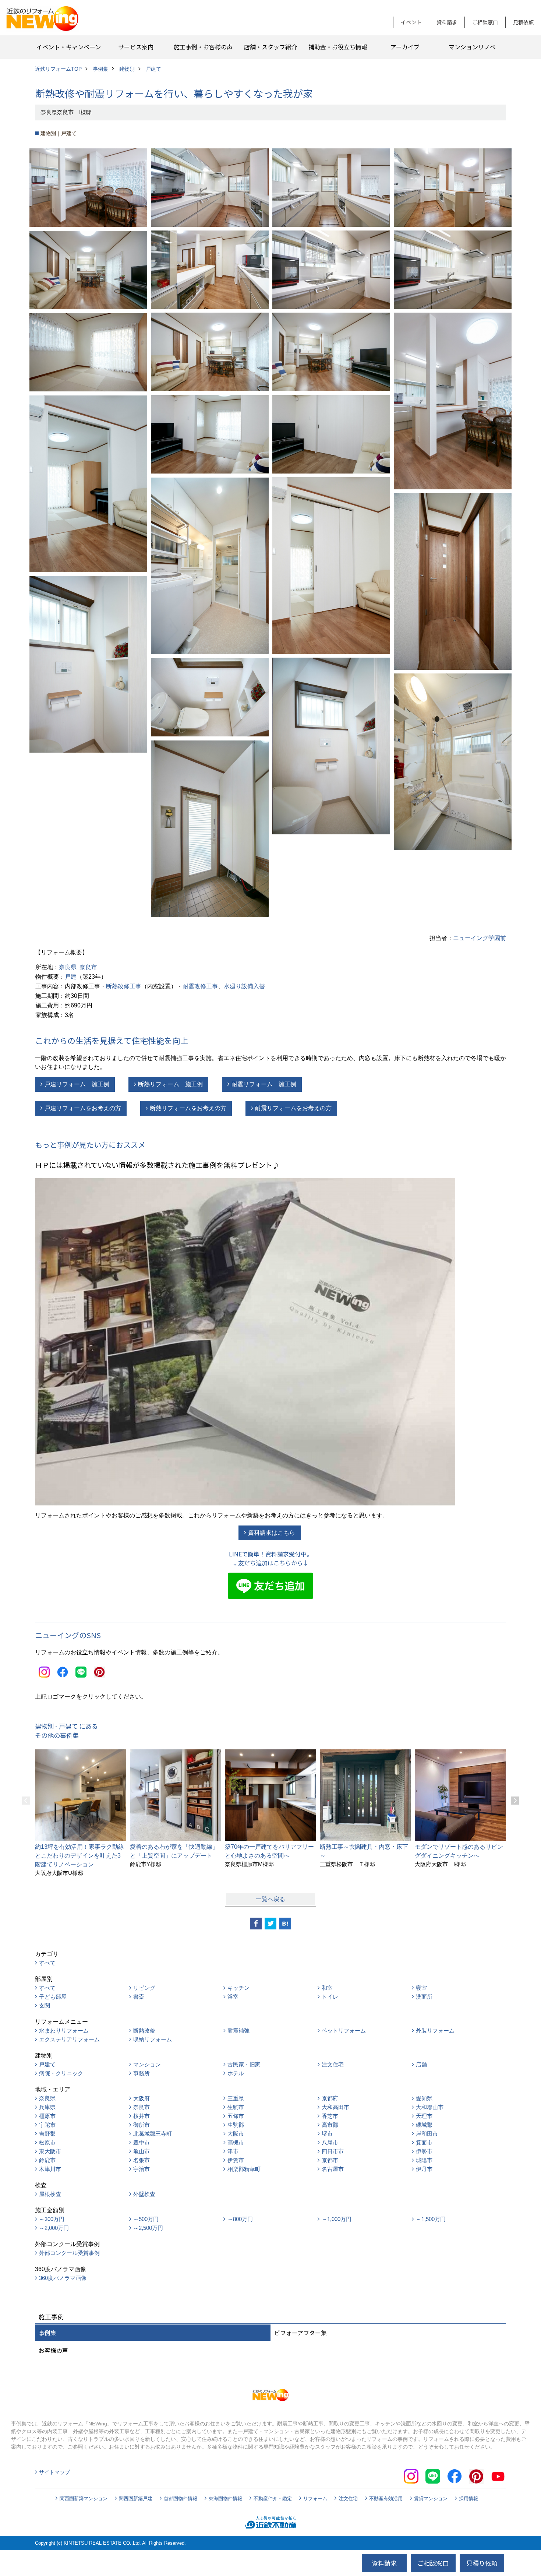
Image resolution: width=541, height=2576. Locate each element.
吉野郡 (47, 2134)
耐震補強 (238, 2030)
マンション (147, 2064)
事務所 (142, 2073)
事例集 (47, 2333)
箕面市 (424, 2142)
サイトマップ (54, 2472)
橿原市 (47, 2116)
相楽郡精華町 (244, 2169)
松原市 (47, 2142)
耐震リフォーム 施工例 (264, 1084)
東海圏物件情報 (225, 2498)
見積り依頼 (482, 2563)
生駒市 (236, 2107)
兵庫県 (47, 2107)
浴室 (233, 1997)
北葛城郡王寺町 (153, 2134)
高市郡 (330, 2125)
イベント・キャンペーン (69, 47)
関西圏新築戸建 (136, 2498)
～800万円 (240, 2219)
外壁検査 (144, 2194)
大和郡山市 (430, 2107)
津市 (233, 2151)
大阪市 (236, 2134)
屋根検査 (50, 2194)
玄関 (45, 2005)
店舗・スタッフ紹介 (270, 47)
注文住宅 (333, 2064)
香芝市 (330, 2116)
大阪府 (142, 2098)
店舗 (421, 2064)
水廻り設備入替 (244, 986)
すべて (47, 1963)
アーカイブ (405, 47)
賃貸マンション (431, 2498)
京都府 (330, 2098)
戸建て (47, 2064)
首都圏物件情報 (181, 2498)
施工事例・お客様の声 (203, 47)
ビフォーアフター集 (300, 2333)
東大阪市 (50, 2151)
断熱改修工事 (124, 986)
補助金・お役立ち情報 (338, 47)
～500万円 (146, 2219)
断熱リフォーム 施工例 (170, 1084)
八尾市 (330, 2142)
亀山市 (142, 2151)
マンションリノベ (472, 47)
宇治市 (142, 2169)
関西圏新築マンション (84, 2498)
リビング (144, 1988)
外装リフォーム (435, 2030)
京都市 (330, 2160)
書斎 (139, 1997)
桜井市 (142, 2116)
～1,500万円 (431, 2219)
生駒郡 (236, 2125)
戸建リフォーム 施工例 (77, 1084)
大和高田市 (335, 2107)
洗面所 (424, 1997)
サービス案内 (136, 47)
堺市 (327, 2134)
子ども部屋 (53, 1997)
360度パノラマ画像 (63, 2278)
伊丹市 (424, 2169)
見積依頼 (523, 22)
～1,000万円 (337, 2219)
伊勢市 (424, 2151)
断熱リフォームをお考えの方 (188, 1108)
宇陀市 (47, 2125)
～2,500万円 (148, 2228)
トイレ (330, 1997)
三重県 (236, 2098)
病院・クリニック (61, 2073)
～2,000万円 (54, 2228)
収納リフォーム (153, 2039)
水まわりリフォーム (64, 2030)
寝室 (421, 1988)
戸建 (71, 977)
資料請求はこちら (272, 1533)
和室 (327, 1988)
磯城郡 (424, 2125)
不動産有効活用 (386, 2498)
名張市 (142, 2160)
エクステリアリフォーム (69, 2039)
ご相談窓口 (485, 22)
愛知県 (424, 2098)
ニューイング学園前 (480, 938)
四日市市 (333, 2151)
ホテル (236, 2073)
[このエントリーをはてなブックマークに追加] (285, 1924)
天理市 (424, 2116)
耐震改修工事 (200, 986)
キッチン (238, 1988)
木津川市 (50, 2169)
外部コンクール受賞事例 (69, 2253)
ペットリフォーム (344, 2030)
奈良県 (68, 967)
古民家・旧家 (244, 2064)
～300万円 (52, 2219)
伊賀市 (236, 2160)
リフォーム (315, 2498)
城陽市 (424, 2160)
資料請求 (447, 22)
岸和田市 (427, 2134)
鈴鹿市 (47, 2160)
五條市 (236, 2116)
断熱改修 (144, 2030)
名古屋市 (333, 2169)
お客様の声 (53, 2350)
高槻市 (236, 2142)
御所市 (142, 2125)
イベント (411, 22)
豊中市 (142, 2142)
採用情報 (468, 2498)
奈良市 (88, 967)
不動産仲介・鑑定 (273, 2498)
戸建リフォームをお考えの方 (83, 1108)
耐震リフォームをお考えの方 (293, 1108)
